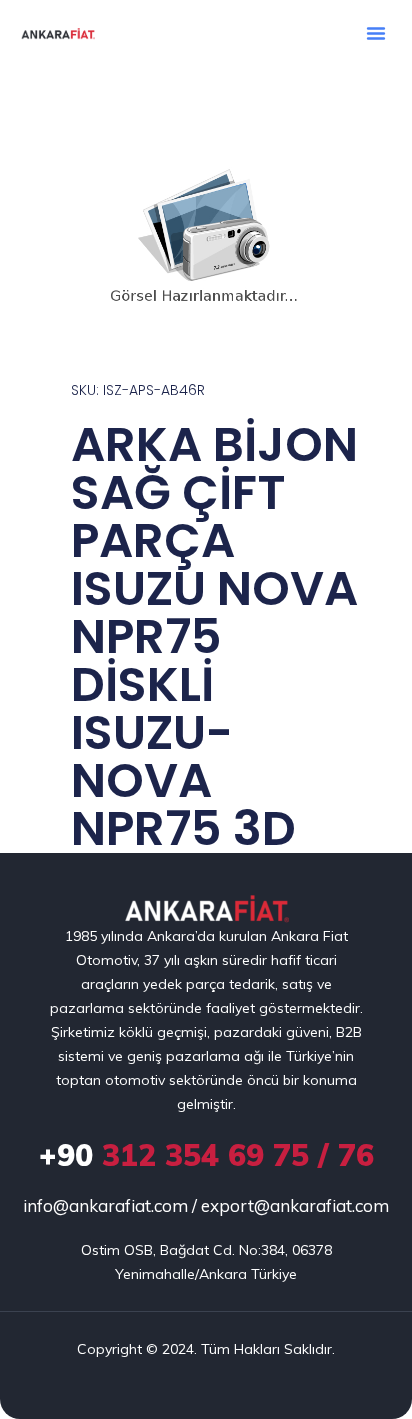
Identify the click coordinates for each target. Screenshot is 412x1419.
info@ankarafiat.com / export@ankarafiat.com (206, 1205)
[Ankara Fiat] (206, 909)
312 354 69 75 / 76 (206, 1155)
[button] (376, 33)
